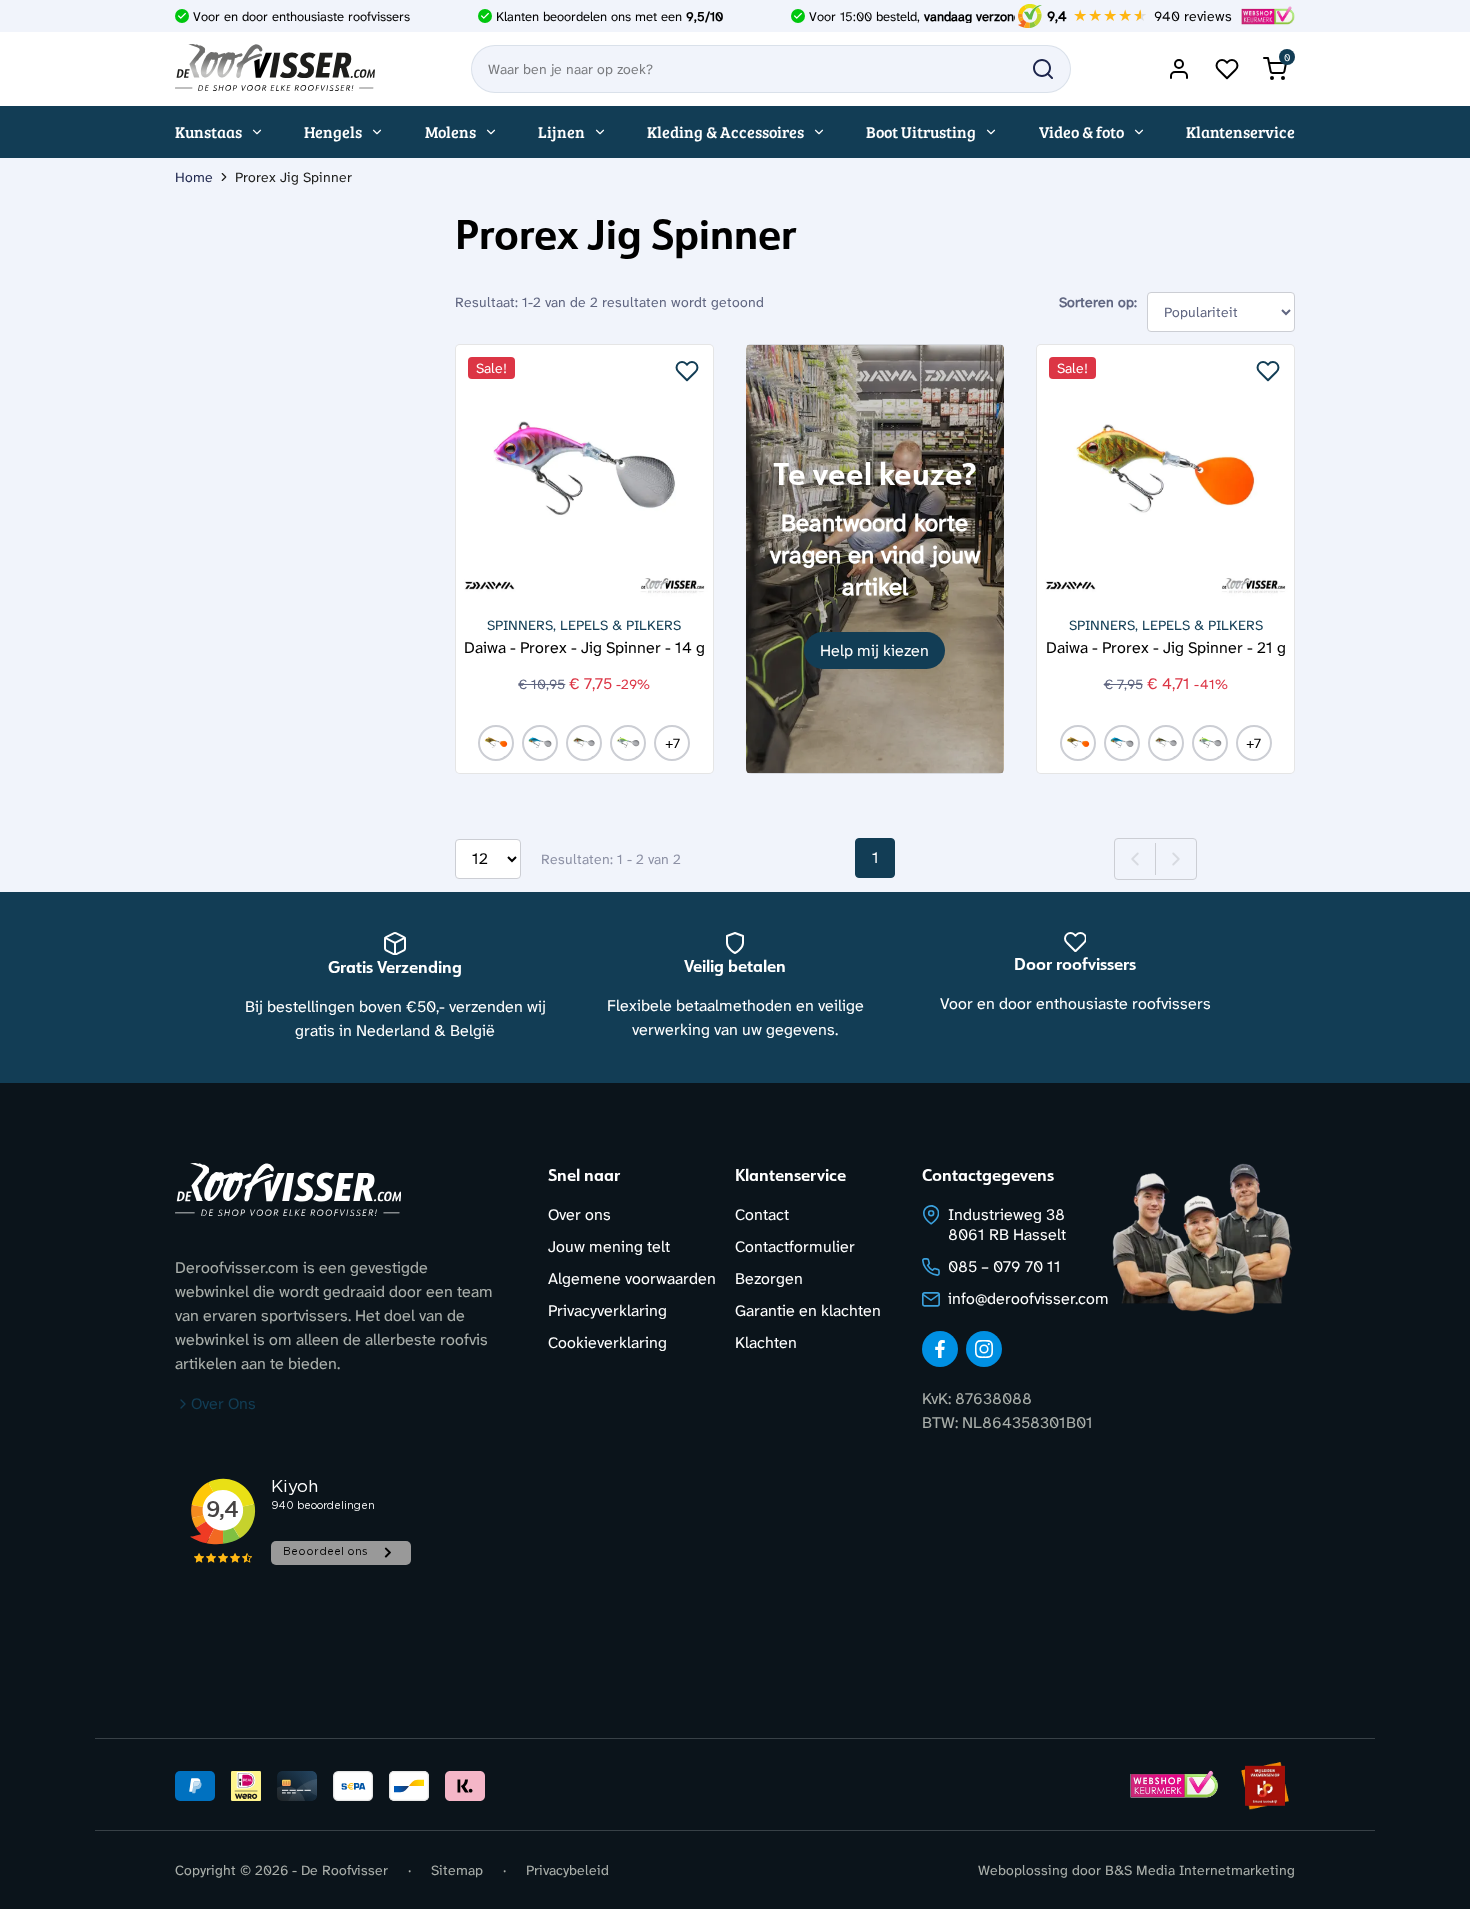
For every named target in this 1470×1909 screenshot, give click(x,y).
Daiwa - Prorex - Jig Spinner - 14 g (584, 646)
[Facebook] (940, 1349)
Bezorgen (769, 1278)
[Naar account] (1179, 69)
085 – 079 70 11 (1004, 1266)
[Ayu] (584, 743)
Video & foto (1081, 131)
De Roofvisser (344, 1870)
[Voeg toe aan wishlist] (687, 371)
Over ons (579, 1214)
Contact (762, 1214)
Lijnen (561, 131)
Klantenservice (1240, 131)
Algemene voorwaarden (632, 1278)
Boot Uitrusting (921, 131)
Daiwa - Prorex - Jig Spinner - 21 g (1166, 646)
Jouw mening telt (609, 1246)
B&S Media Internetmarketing (1200, 1870)
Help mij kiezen (874, 650)
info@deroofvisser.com (1028, 1298)
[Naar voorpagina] (275, 69)
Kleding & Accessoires (725, 131)
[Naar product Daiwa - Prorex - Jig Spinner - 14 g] (584, 473)
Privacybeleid (567, 1870)
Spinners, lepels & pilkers (584, 625)
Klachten (766, 1342)
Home (194, 177)
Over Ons (223, 1403)
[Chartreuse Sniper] (628, 743)
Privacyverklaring (607, 1310)
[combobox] (771, 69)
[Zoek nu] (1043, 69)
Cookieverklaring (607, 1342)
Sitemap (457, 1870)
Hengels (333, 131)
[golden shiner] (496, 743)
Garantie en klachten (808, 1310)
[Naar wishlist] (1227, 69)
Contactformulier (795, 1246)
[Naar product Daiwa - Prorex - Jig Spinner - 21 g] (1165, 473)
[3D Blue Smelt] (540, 743)
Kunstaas (208, 131)
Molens (450, 131)
